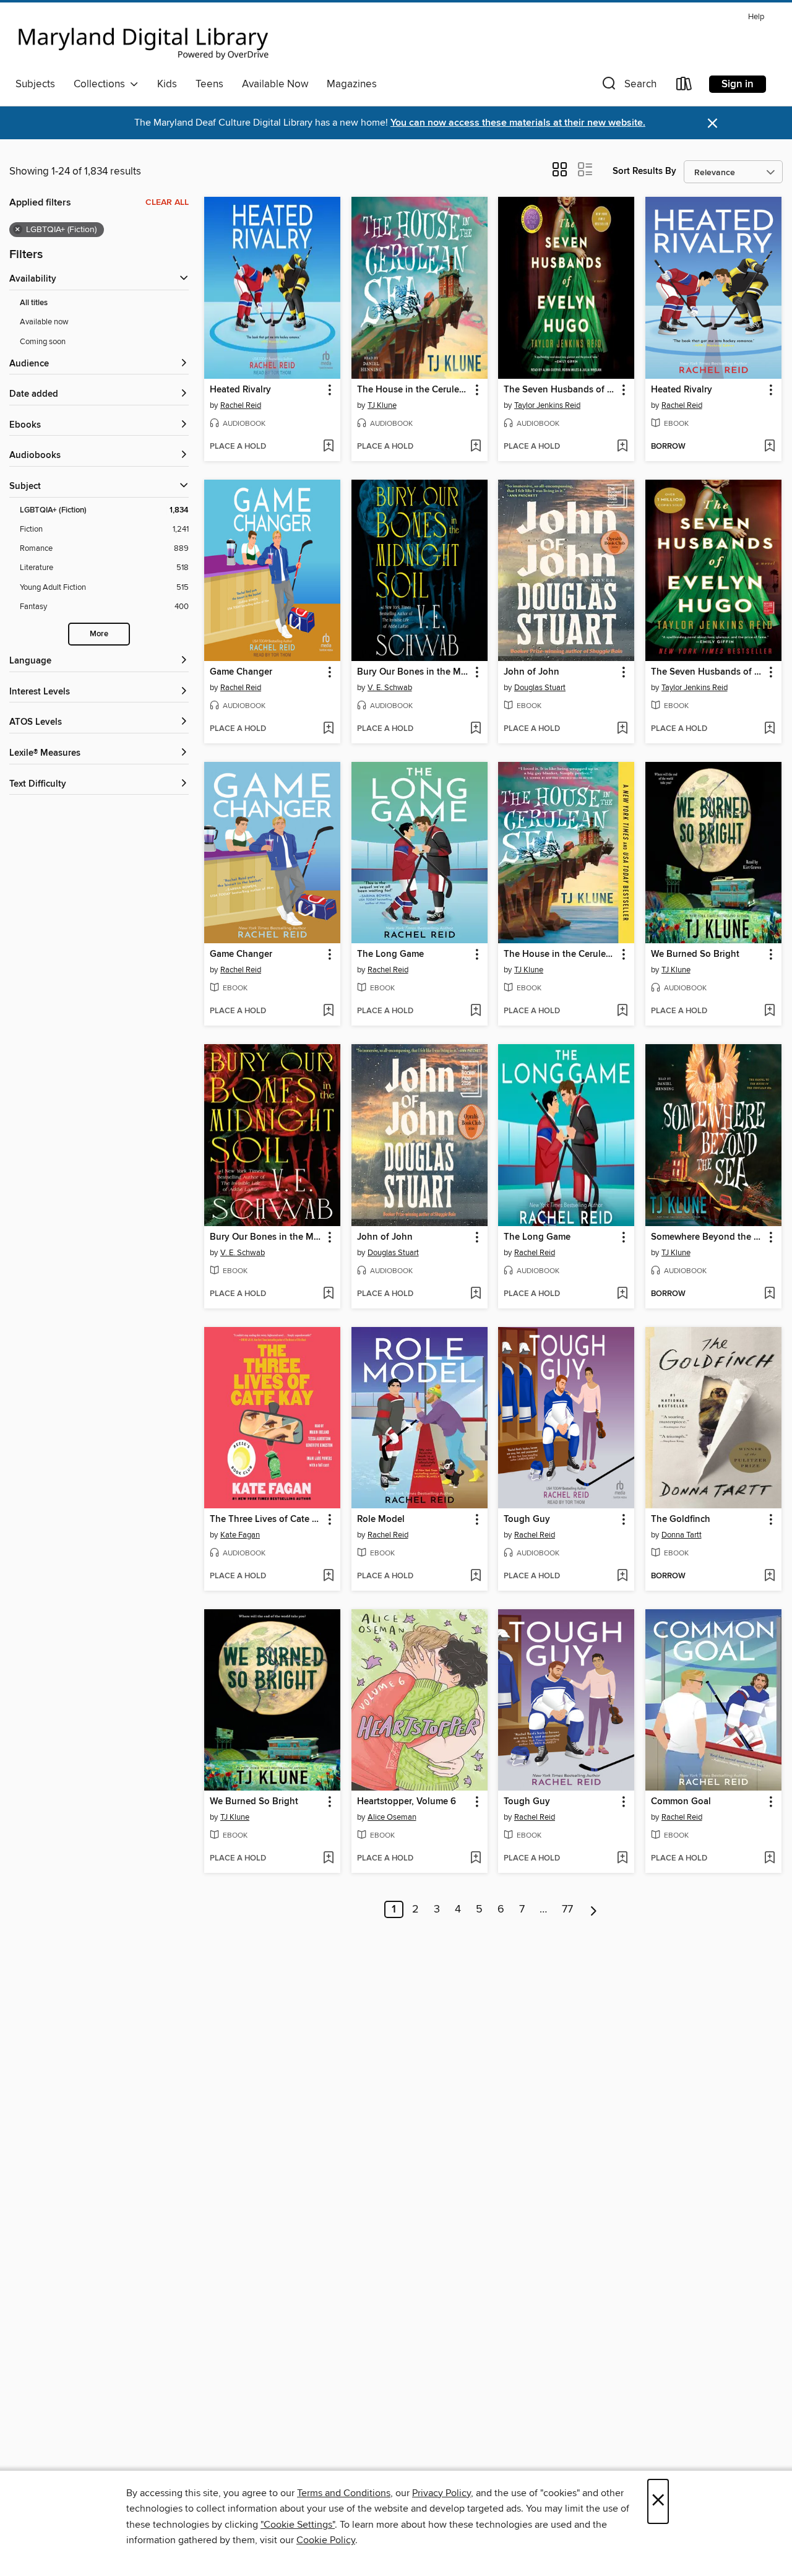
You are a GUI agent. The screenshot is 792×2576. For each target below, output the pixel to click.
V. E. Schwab (390, 688)
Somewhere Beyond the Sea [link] (708, 1237)
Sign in (738, 84)
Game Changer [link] (241, 672)
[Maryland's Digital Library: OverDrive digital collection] (144, 40)
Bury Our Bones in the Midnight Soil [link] (414, 672)
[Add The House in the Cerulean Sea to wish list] (476, 447)
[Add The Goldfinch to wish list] (769, 1576)
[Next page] (594, 1909)
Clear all (167, 202)
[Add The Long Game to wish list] (476, 1011)
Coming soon (43, 342)
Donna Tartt (682, 1535)
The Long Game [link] (390, 954)
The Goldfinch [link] (681, 1519)
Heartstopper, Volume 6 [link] (407, 1802)
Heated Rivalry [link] (240, 390)
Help (756, 17)
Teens (209, 84)
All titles (34, 303)
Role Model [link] (381, 1519)
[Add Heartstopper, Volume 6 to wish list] (476, 1859)
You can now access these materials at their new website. (518, 123)
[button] (628, 86)
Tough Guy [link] (527, 1519)
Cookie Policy (326, 2540)
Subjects (35, 84)
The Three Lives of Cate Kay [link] (266, 1519)
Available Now (275, 84)
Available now (44, 322)
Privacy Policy (441, 2493)
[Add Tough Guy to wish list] (622, 1576)
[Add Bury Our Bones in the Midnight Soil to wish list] (476, 729)
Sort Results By (644, 171)
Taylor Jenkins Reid (547, 405)
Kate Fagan (240, 1535)
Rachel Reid (241, 405)
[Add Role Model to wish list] (476, 1576)
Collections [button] (102, 84)
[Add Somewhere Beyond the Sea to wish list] (769, 1294)
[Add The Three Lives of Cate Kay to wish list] (328, 1576)
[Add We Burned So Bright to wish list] (769, 1011)
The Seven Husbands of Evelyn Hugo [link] (560, 390)
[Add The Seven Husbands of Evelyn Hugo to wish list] (622, 447)
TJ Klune (382, 405)
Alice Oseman (392, 1817)
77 (567, 1909)
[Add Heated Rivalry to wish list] (328, 447)
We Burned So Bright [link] (695, 954)
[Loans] (684, 86)
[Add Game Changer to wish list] (328, 729)
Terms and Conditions (344, 2493)
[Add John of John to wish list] (622, 729)
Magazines (352, 84)
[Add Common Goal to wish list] (769, 1859)
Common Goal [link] (681, 1802)
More (99, 634)
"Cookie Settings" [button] (298, 2525)
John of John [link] (532, 672)
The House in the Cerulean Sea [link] (414, 390)
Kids (167, 84)
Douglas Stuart (540, 688)
